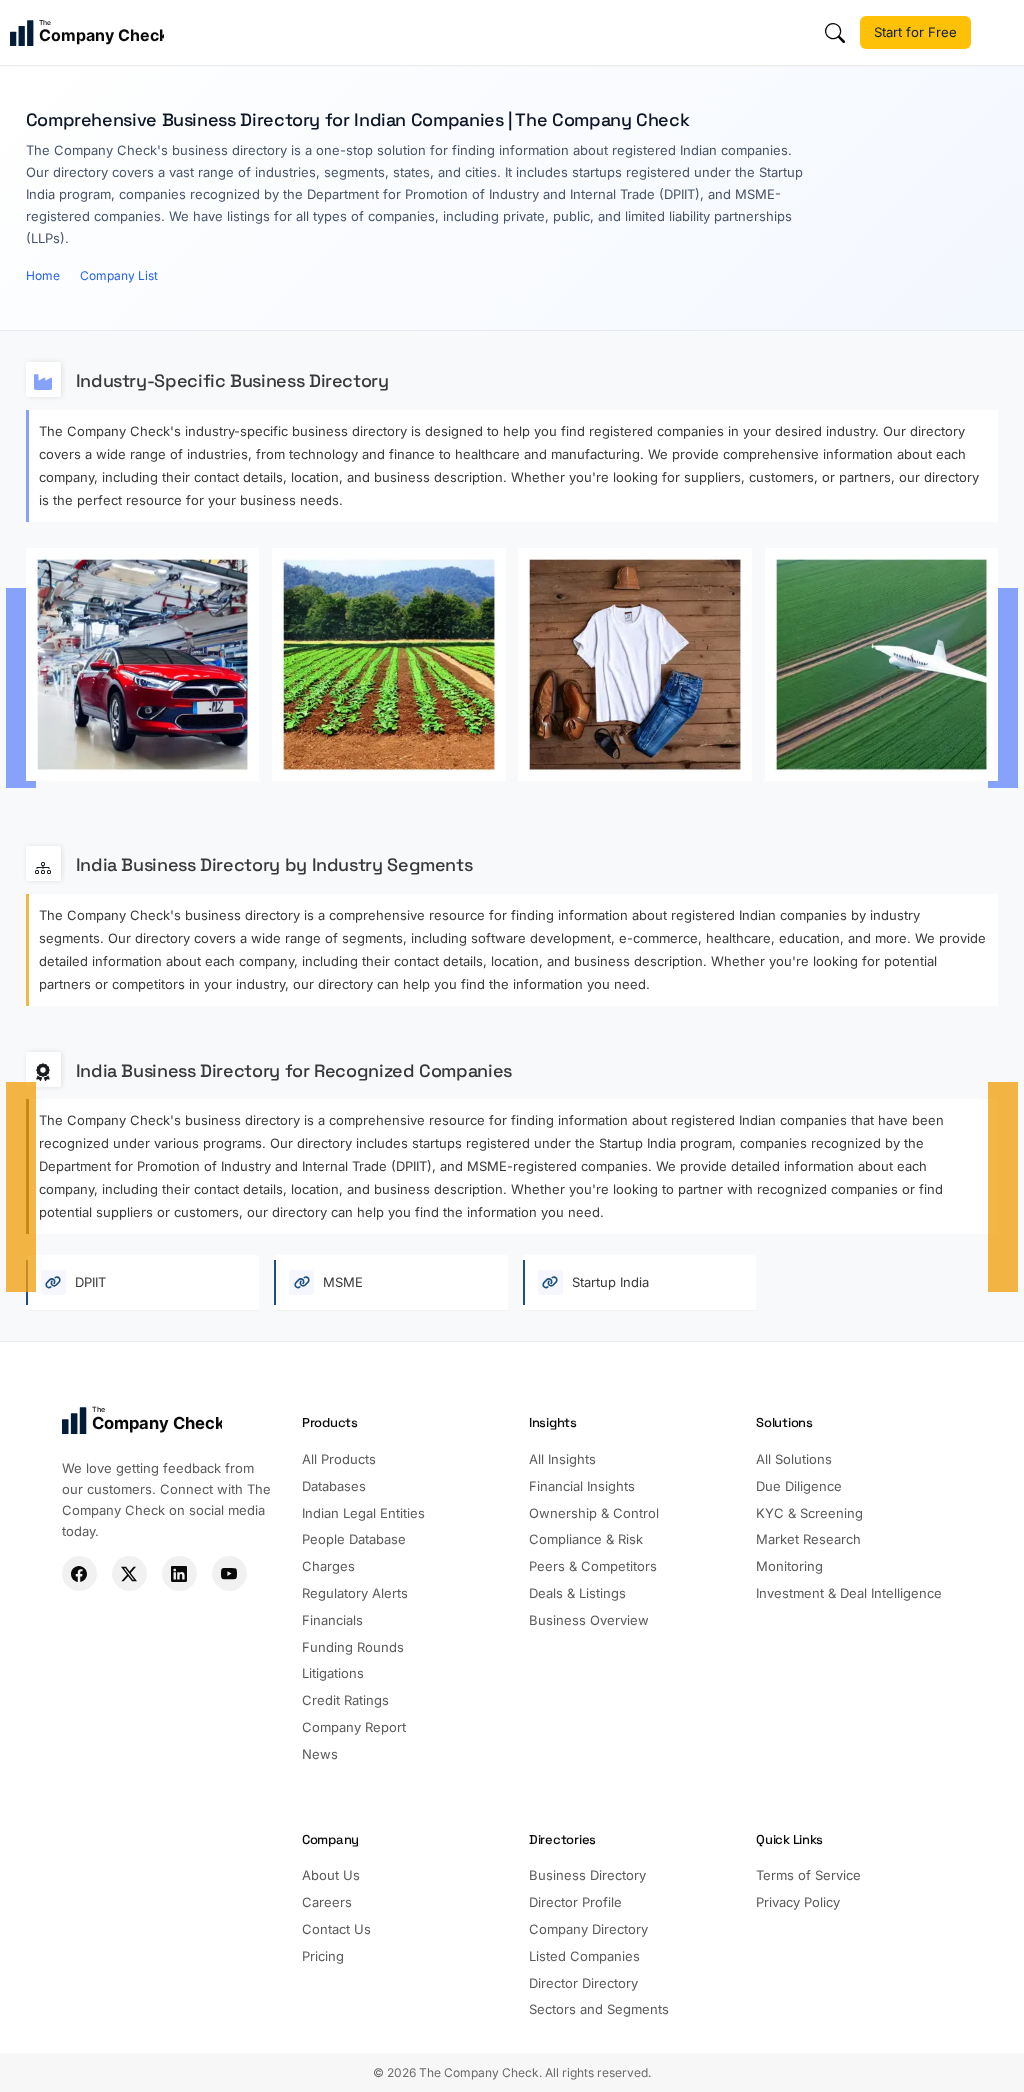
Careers (327, 1902)
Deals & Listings (577, 1593)
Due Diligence (799, 1486)
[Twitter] (129, 1573)
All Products (339, 1459)
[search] (835, 33)
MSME (341, 1282)
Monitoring (789, 1566)
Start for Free (915, 32)
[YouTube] (229, 1573)
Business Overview (589, 1620)
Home (43, 275)
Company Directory (588, 1929)
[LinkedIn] (179, 1573)
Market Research (808, 1539)
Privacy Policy (798, 1902)
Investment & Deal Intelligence (849, 1593)
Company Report (354, 1727)
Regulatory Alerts (355, 1593)
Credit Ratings (345, 1700)
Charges (328, 1566)
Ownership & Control (594, 1513)
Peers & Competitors (593, 1566)
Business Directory (587, 1875)
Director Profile (575, 1902)
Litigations (333, 1673)
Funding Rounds (353, 1647)
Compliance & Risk (586, 1539)
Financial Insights (582, 1486)
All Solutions (794, 1459)
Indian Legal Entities (363, 1513)
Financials (332, 1620)
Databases (334, 1486)
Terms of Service (808, 1875)
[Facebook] (79, 1573)
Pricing (323, 1956)
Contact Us (336, 1929)
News (320, 1754)
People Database (354, 1539)
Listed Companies (584, 1956)
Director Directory (583, 1983)
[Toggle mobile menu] (1000, 33)
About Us (331, 1875)
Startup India (608, 1282)
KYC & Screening (809, 1513)
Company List (119, 275)
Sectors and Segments (599, 2009)
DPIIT (88, 1282)
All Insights (562, 1459)
